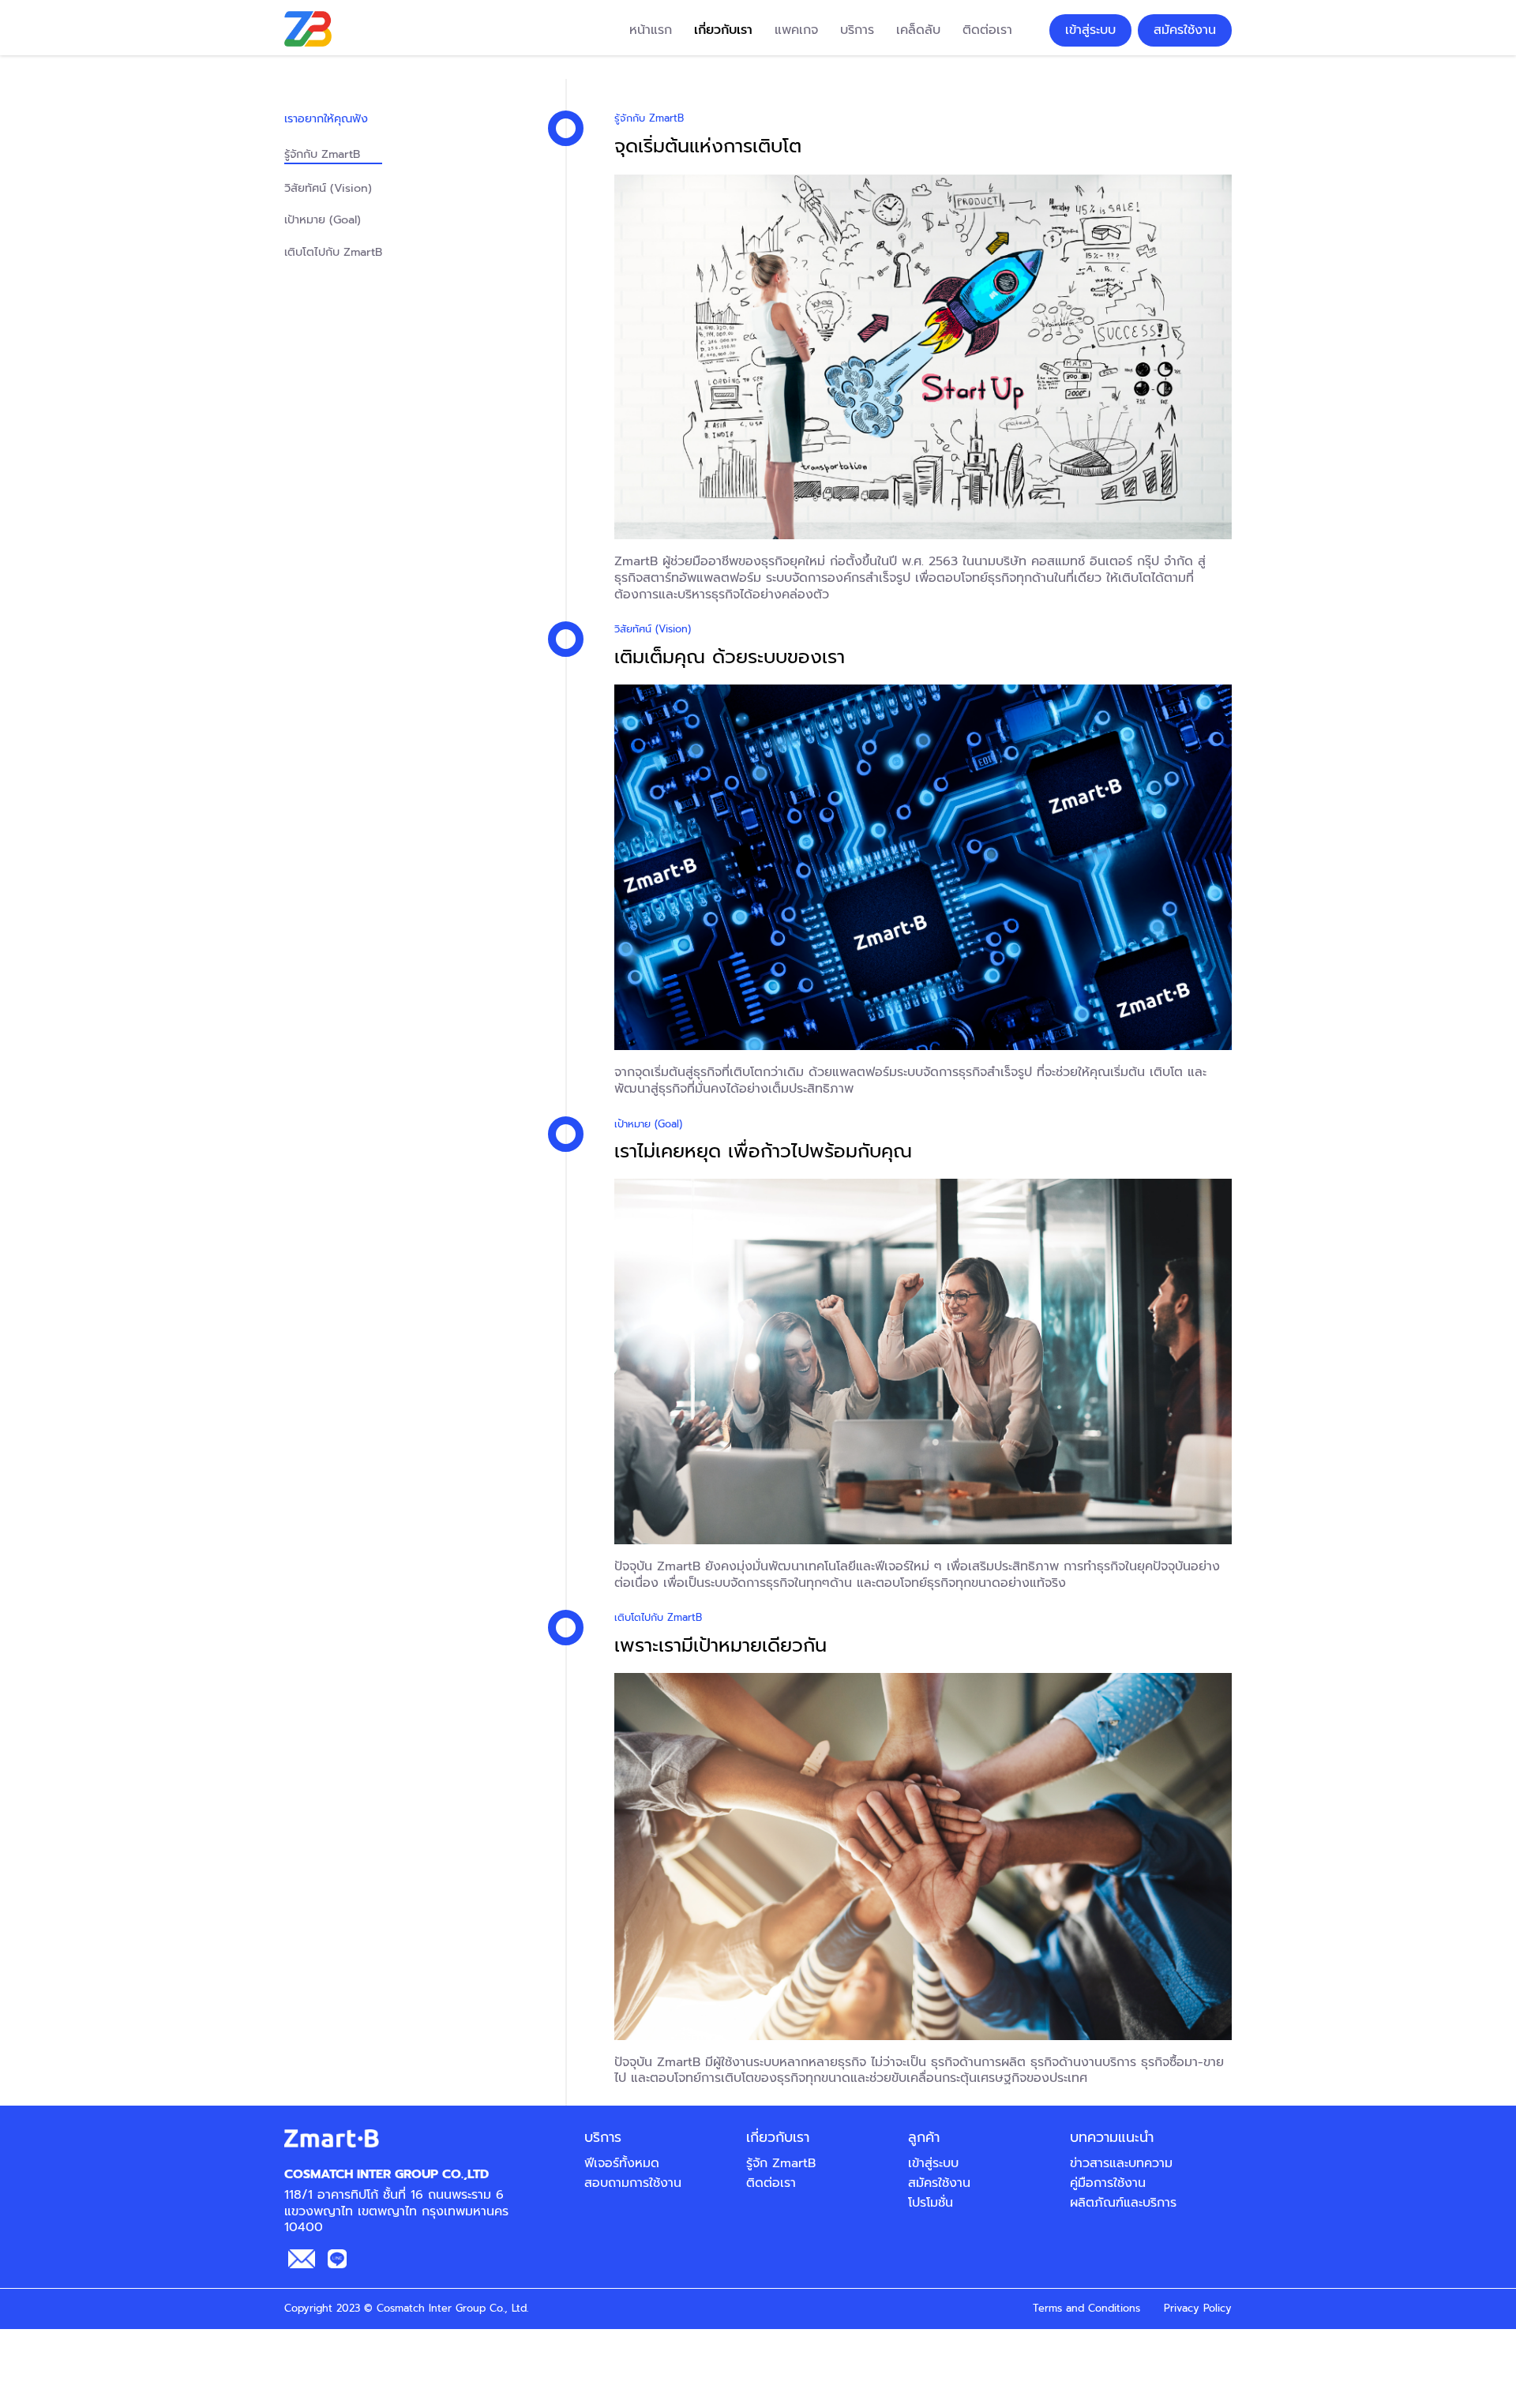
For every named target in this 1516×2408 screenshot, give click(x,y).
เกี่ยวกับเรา (723, 30)
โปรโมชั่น (931, 2203)
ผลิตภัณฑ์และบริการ (1123, 2203)
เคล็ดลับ (918, 30)
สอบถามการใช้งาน (633, 2183)
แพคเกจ (796, 30)
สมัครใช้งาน (1185, 30)
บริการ (857, 30)
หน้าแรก (651, 30)
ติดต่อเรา (987, 30)
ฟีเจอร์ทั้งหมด (622, 2163)
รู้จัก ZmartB (781, 2163)
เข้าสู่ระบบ (1090, 30)
